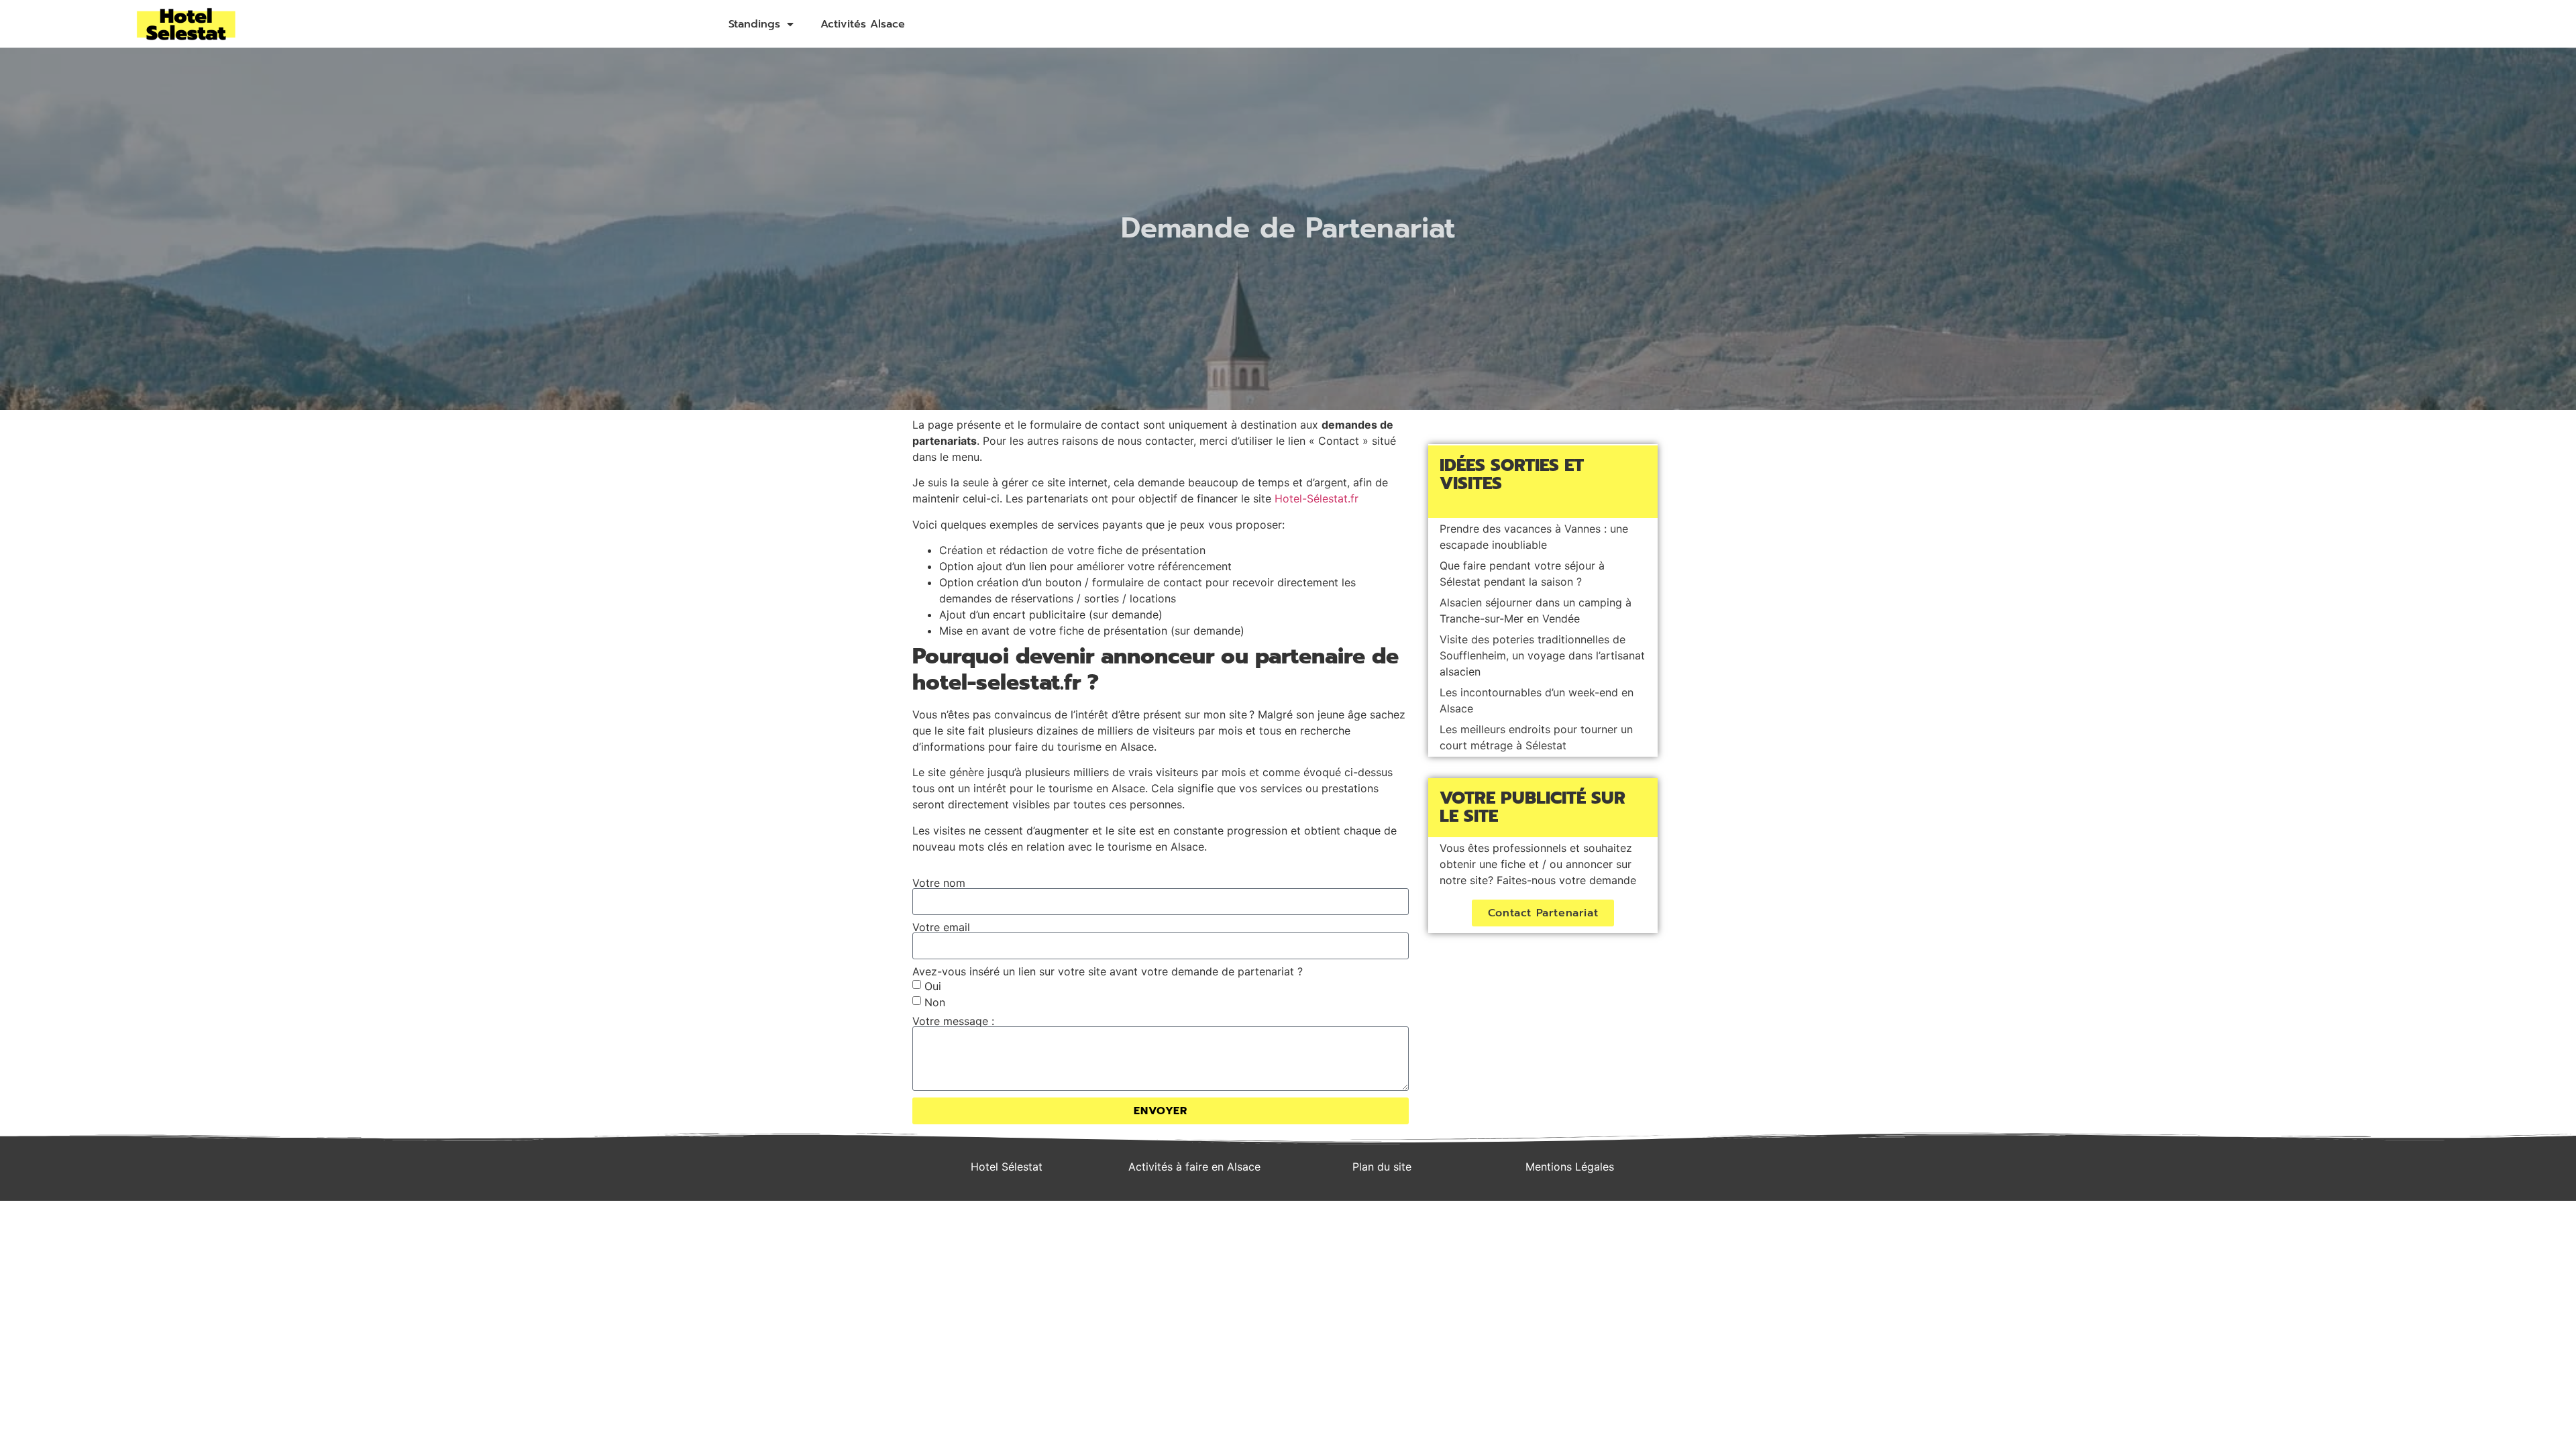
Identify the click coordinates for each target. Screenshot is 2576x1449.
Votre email (941, 927)
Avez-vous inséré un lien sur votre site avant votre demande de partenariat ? (1108, 971)
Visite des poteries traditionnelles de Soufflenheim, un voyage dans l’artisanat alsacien (1542, 655)
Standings (754, 24)
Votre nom (939, 883)
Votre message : (953, 1021)
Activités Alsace (863, 24)
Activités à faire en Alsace (1194, 1167)
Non (935, 1002)
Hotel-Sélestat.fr (1317, 498)
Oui (933, 986)
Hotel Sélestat (1007, 1167)
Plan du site (1382, 1167)
